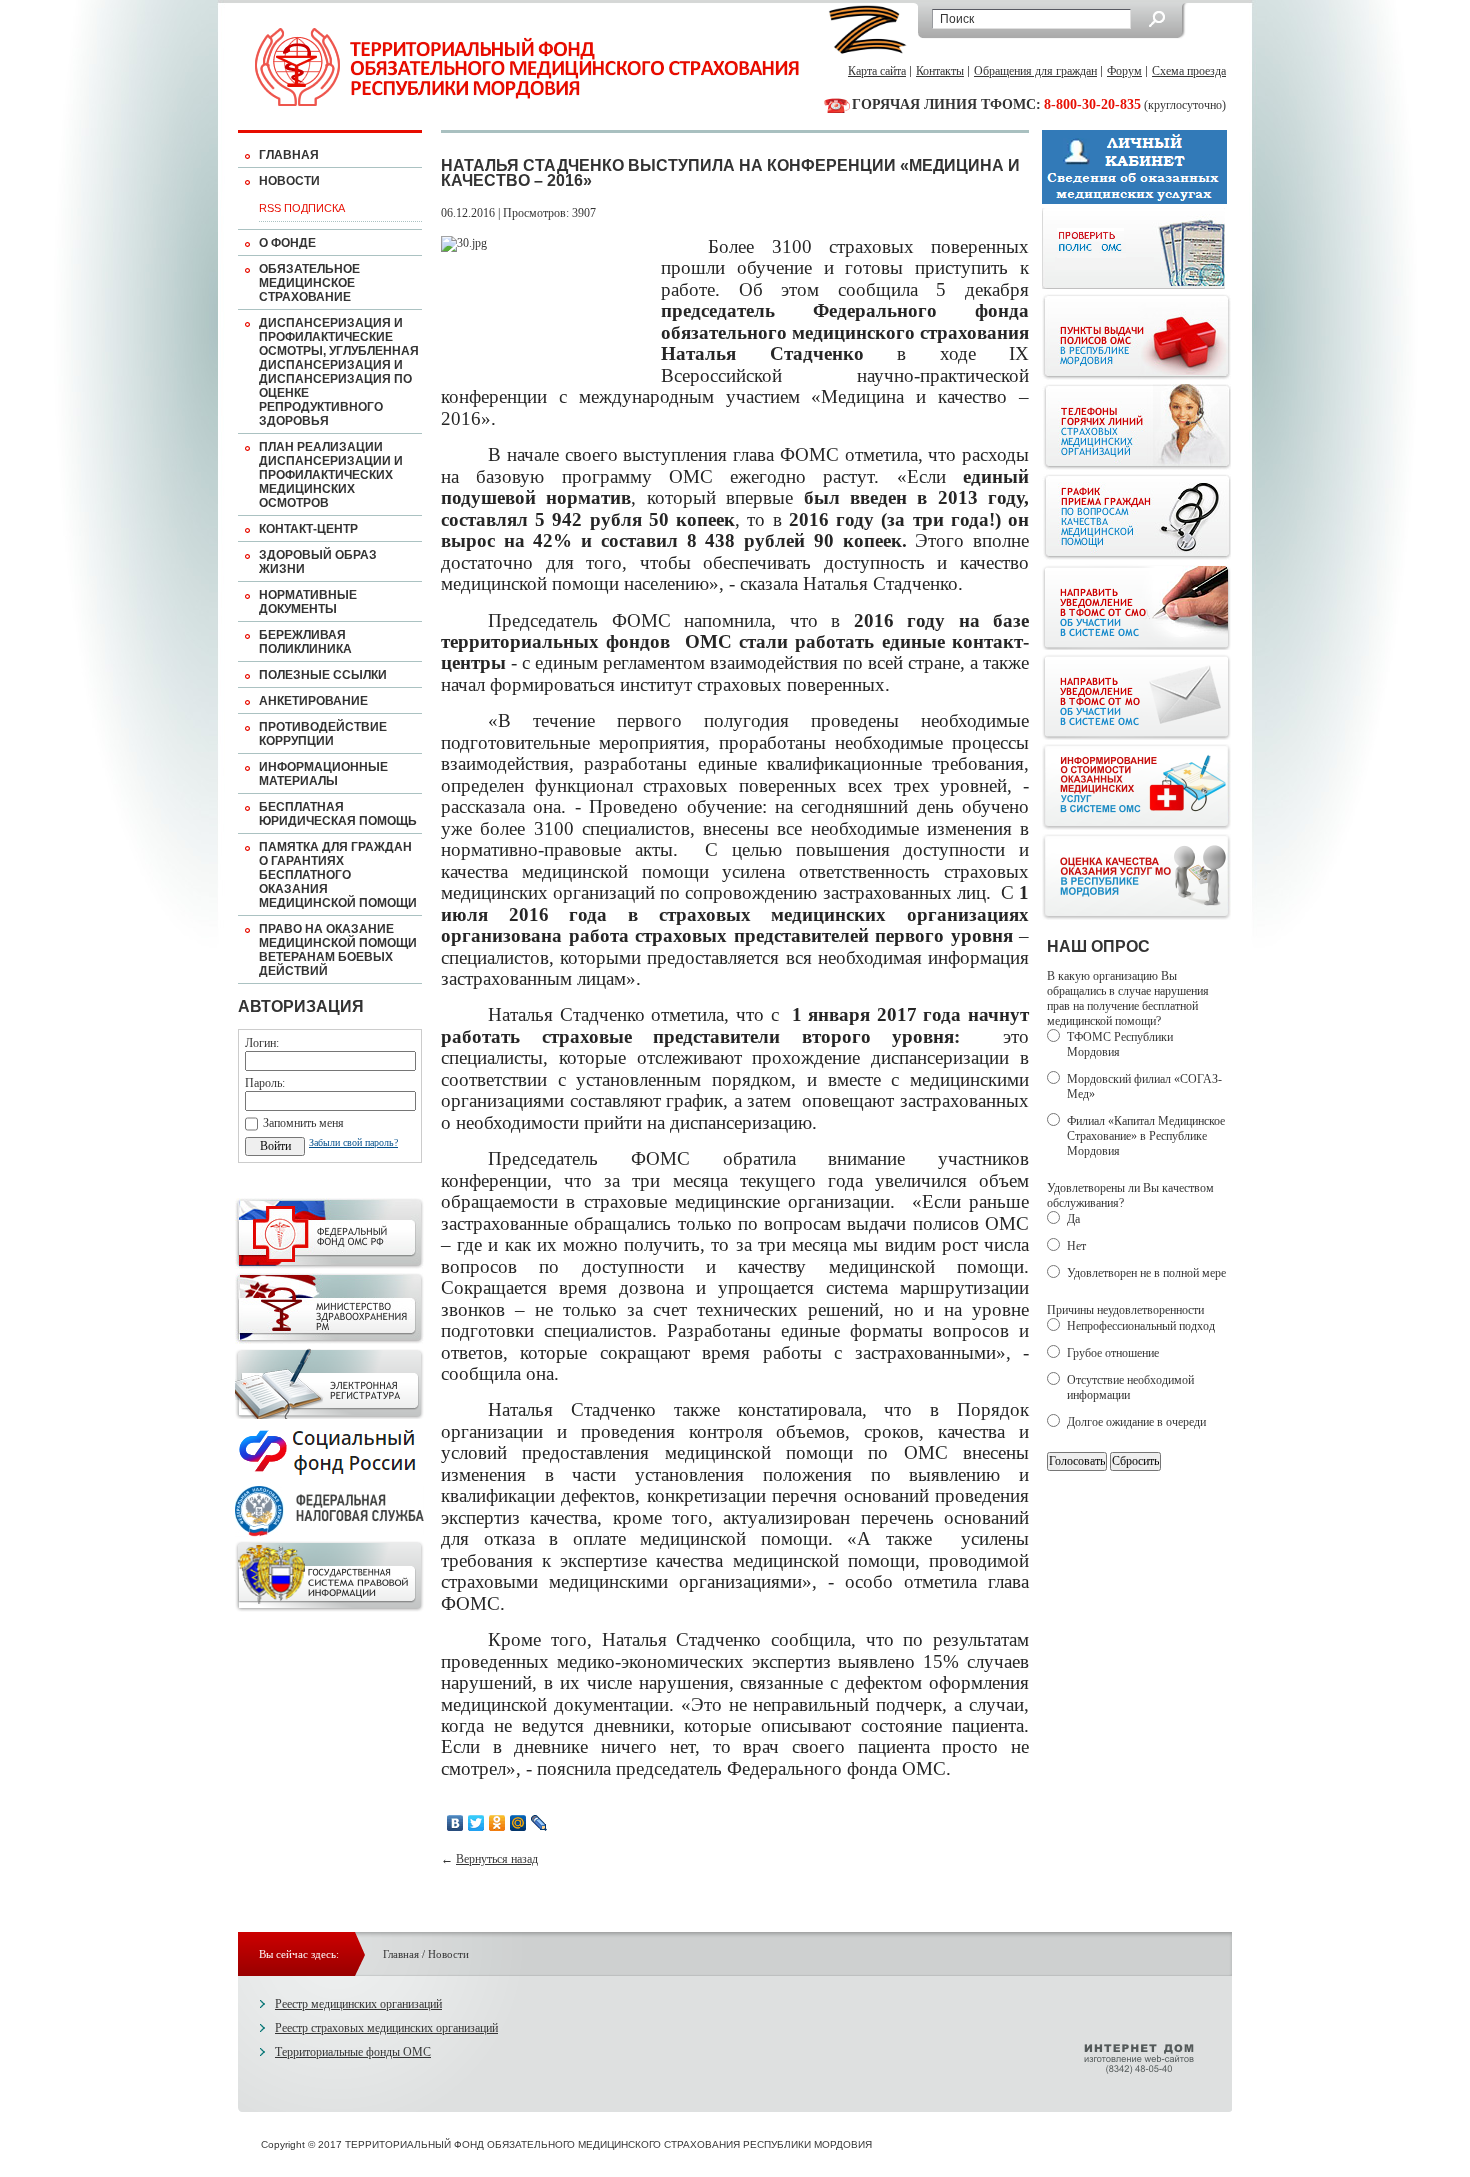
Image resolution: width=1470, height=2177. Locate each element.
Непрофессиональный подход (1141, 1326)
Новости (289, 181)
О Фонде (287, 243)
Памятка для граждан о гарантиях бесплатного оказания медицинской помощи (338, 875)
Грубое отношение (1113, 1353)
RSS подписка (302, 208)
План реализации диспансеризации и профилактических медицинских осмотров (331, 475)
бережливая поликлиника (305, 642)
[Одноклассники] (497, 1823)
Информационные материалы (323, 774)
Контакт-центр (308, 529)
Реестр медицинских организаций (358, 2004)
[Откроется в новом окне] (329, 1265)
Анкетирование (313, 701)
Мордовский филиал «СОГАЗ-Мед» (1144, 1086)
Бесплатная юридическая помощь (338, 814)
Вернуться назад (497, 1859)
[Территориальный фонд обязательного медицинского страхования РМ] (527, 67)
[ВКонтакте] (455, 1823)
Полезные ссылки (323, 675)
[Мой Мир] (518, 1823)
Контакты (940, 71)
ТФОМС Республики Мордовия (1120, 1044)
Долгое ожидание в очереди (1136, 1422)
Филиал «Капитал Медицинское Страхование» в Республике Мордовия (1146, 1136)
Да (1073, 1219)
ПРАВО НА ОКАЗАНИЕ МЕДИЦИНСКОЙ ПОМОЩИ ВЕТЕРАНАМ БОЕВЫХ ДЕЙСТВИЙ (338, 950)
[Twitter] (476, 1823)
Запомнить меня (303, 1123)
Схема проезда (1189, 71)
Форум (1124, 71)
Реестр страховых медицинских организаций (386, 2028)
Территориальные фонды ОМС (353, 2052)
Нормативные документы (308, 602)
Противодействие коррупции (323, 734)
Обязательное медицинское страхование (309, 283)
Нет (1076, 1246)
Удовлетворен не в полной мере (1146, 1273)
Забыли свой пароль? (353, 1142)
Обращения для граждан (1035, 71)
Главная (289, 155)
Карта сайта (877, 71)
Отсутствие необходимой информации (1130, 1387)
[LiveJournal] (539, 1823)
